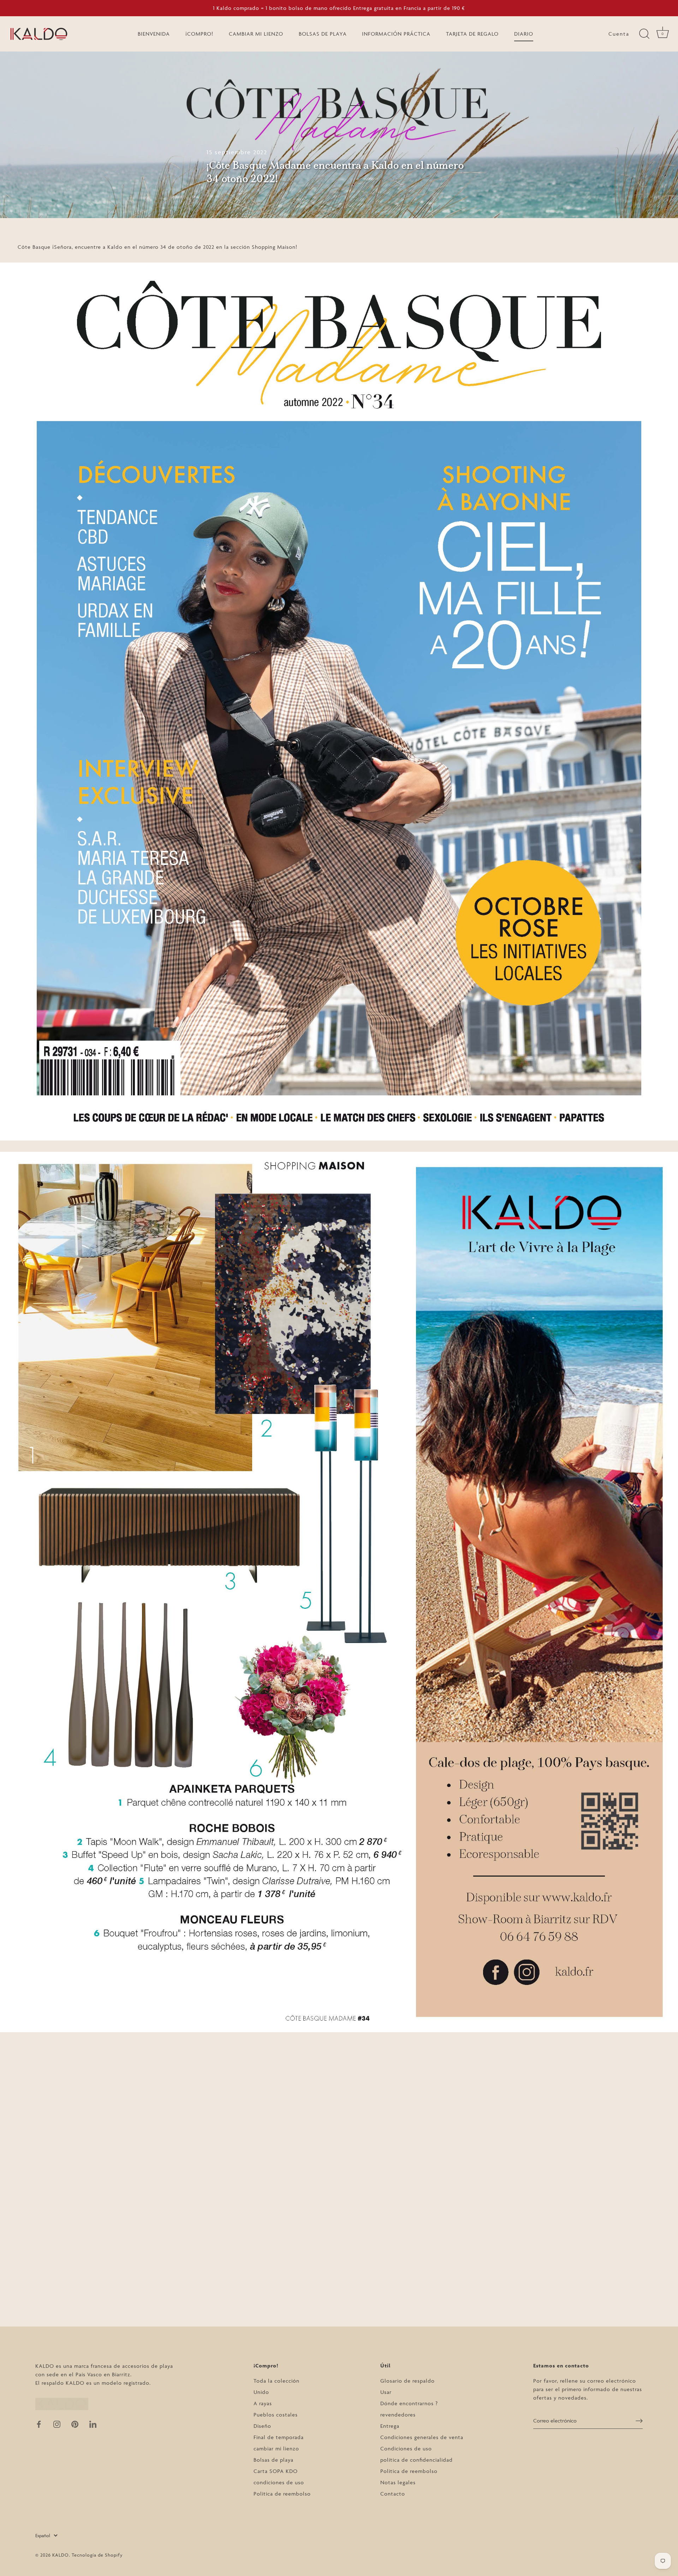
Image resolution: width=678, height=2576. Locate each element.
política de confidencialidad (417, 2460)
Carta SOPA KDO (276, 2471)
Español (43, 2535)
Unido (261, 2392)
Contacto (393, 2494)
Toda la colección (276, 2381)
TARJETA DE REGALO (472, 34)
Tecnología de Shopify (97, 2555)
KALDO (61, 2555)
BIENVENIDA (154, 34)
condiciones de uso (279, 2482)
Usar (386, 2392)
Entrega (390, 2426)
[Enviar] (639, 2421)
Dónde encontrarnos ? (409, 2403)
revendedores (398, 2415)
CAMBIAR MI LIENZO (256, 34)
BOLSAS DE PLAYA (323, 34)
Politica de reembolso (282, 2494)
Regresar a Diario (339, 2309)
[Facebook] (39, 2424)
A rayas (263, 2403)
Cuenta (619, 34)
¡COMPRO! (199, 34)
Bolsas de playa (273, 2460)
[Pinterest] (75, 2424)
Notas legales (398, 2482)
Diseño (262, 2426)
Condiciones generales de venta (422, 2437)
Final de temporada (279, 2437)
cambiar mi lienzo (276, 2448)
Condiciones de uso (406, 2448)
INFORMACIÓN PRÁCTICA (396, 34)
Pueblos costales (276, 2415)
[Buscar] (644, 34)
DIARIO (524, 34)
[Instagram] (57, 2424)
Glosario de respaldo (408, 2381)
